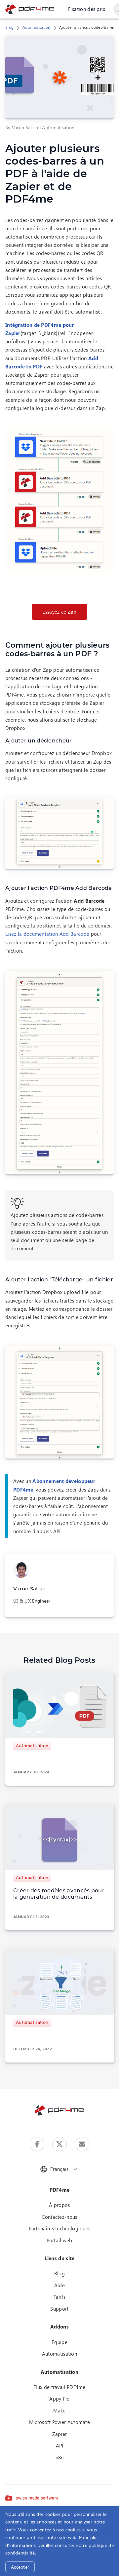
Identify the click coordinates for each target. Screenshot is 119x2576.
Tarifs (59, 2297)
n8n (60, 2457)
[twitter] (59, 2144)
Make (59, 2410)
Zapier (60, 2434)
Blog (9, 27)
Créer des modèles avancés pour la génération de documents (59, 1894)
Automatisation (37, 27)
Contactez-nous (59, 2217)
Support (59, 2309)
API (60, 2445)
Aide (59, 2285)
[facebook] (37, 2144)
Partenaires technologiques (60, 2228)
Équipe (59, 2342)
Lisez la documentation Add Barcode (47, 934)
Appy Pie (59, 2399)
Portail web (59, 2240)
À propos (59, 2205)
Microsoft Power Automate (59, 2422)
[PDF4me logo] (30, 9)
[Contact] (82, 2144)
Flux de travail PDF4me (59, 2387)
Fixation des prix (87, 9)
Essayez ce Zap (59, 612)
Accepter (20, 2567)
